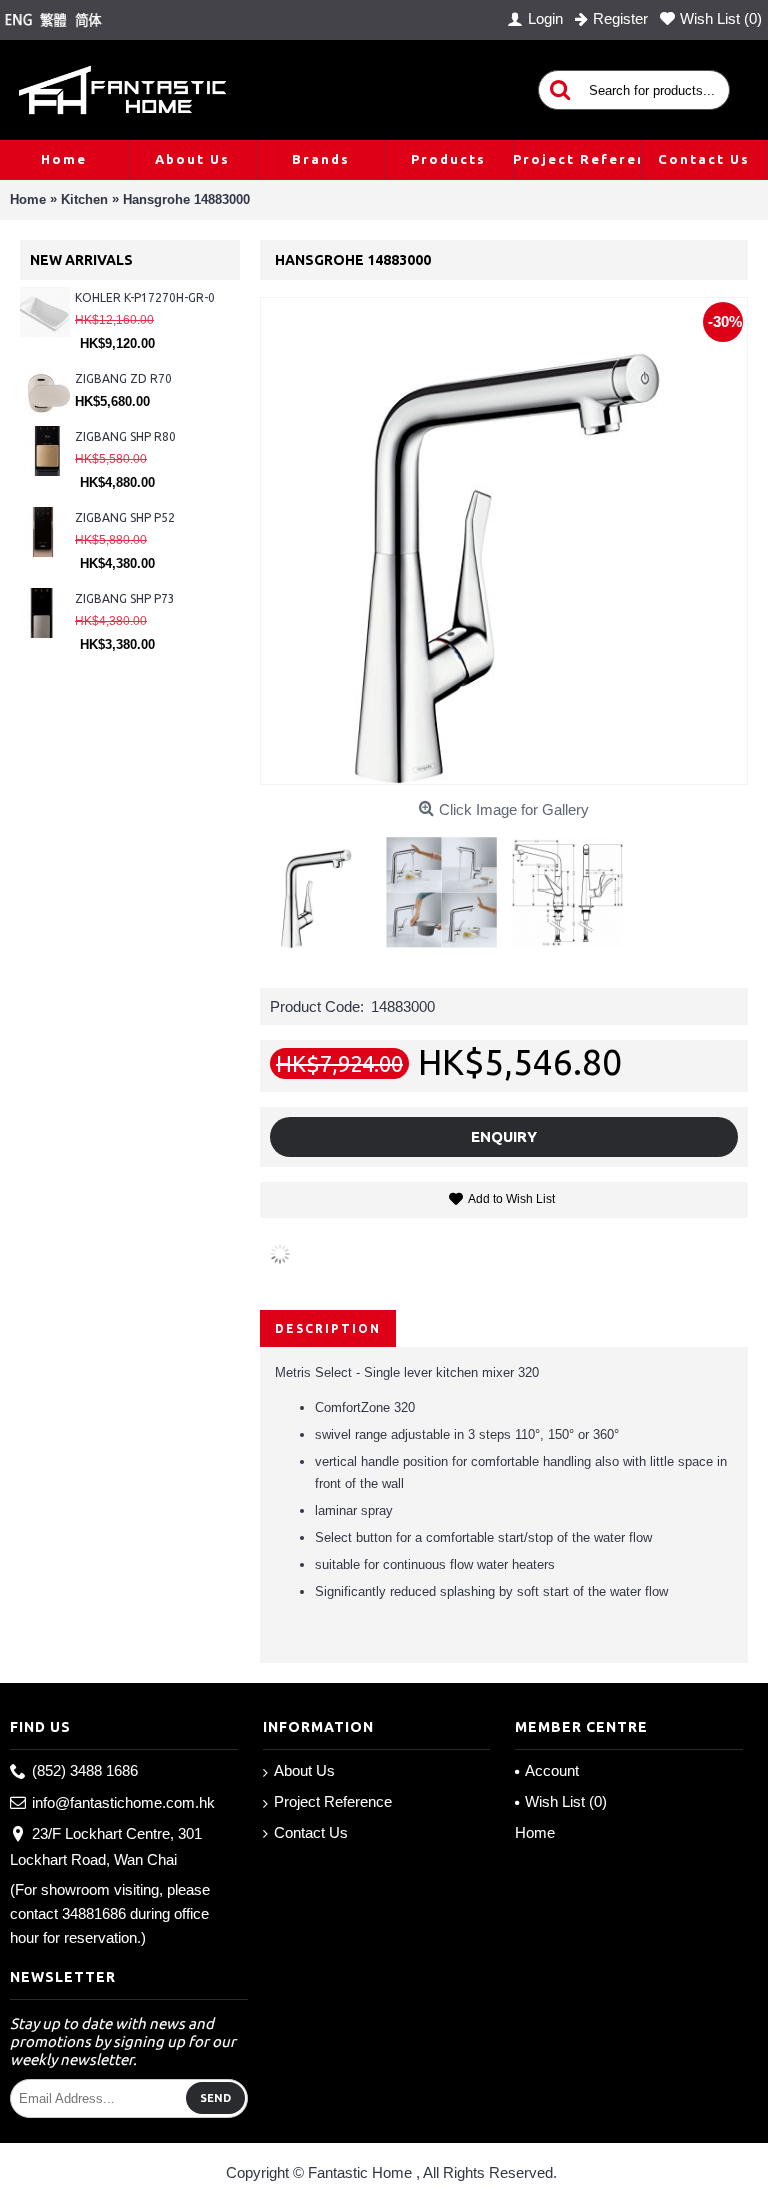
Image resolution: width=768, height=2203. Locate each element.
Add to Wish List (511, 1199)
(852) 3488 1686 (85, 1770)
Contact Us (311, 1832)
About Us (304, 1770)
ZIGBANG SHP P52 (125, 517)
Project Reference (333, 1801)
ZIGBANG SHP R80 (125, 436)
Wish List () (566, 1801)
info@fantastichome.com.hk (123, 1802)
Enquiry (504, 1136)
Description (328, 1328)
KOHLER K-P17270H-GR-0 (145, 297)
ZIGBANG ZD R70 (123, 378)
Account (552, 1770)
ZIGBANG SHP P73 (125, 598)
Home (535, 1832)
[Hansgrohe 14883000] (323, 885)
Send (215, 2098)
